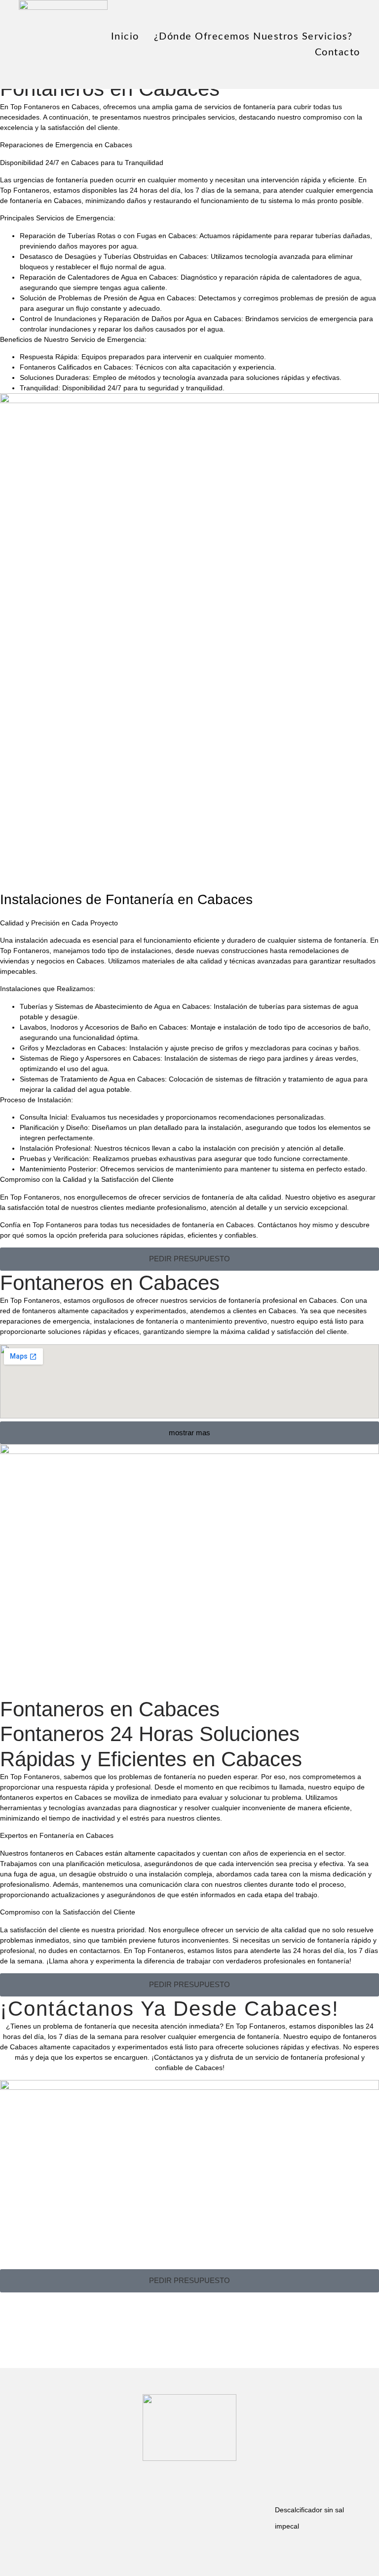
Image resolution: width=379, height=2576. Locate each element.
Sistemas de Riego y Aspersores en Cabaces (90, 1058)
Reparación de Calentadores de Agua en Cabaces (98, 277)
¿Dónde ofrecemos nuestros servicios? (253, 37)
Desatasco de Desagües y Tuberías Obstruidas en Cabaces (113, 256)
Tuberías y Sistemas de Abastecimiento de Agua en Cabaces (115, 1006)
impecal (287, 2526)
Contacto (338, 52)
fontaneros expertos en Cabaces (51, 1797)
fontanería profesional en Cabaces (283, 1300)
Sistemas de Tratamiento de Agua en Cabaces (92, 1079)
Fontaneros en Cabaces (110, 1283)
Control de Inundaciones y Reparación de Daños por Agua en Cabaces (131, 319)
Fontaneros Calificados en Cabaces (76, 367)
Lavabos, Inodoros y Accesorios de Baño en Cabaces (103, 1027)
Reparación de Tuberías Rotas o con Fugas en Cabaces (108, 236)
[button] (189, 1259)
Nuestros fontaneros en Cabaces (52, 1853)
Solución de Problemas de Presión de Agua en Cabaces (107, 298)
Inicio (125, 37)
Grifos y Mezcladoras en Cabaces (73, 1048)
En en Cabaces (50, 107)
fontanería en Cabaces (46, 201)
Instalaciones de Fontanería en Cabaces (126, 899)
